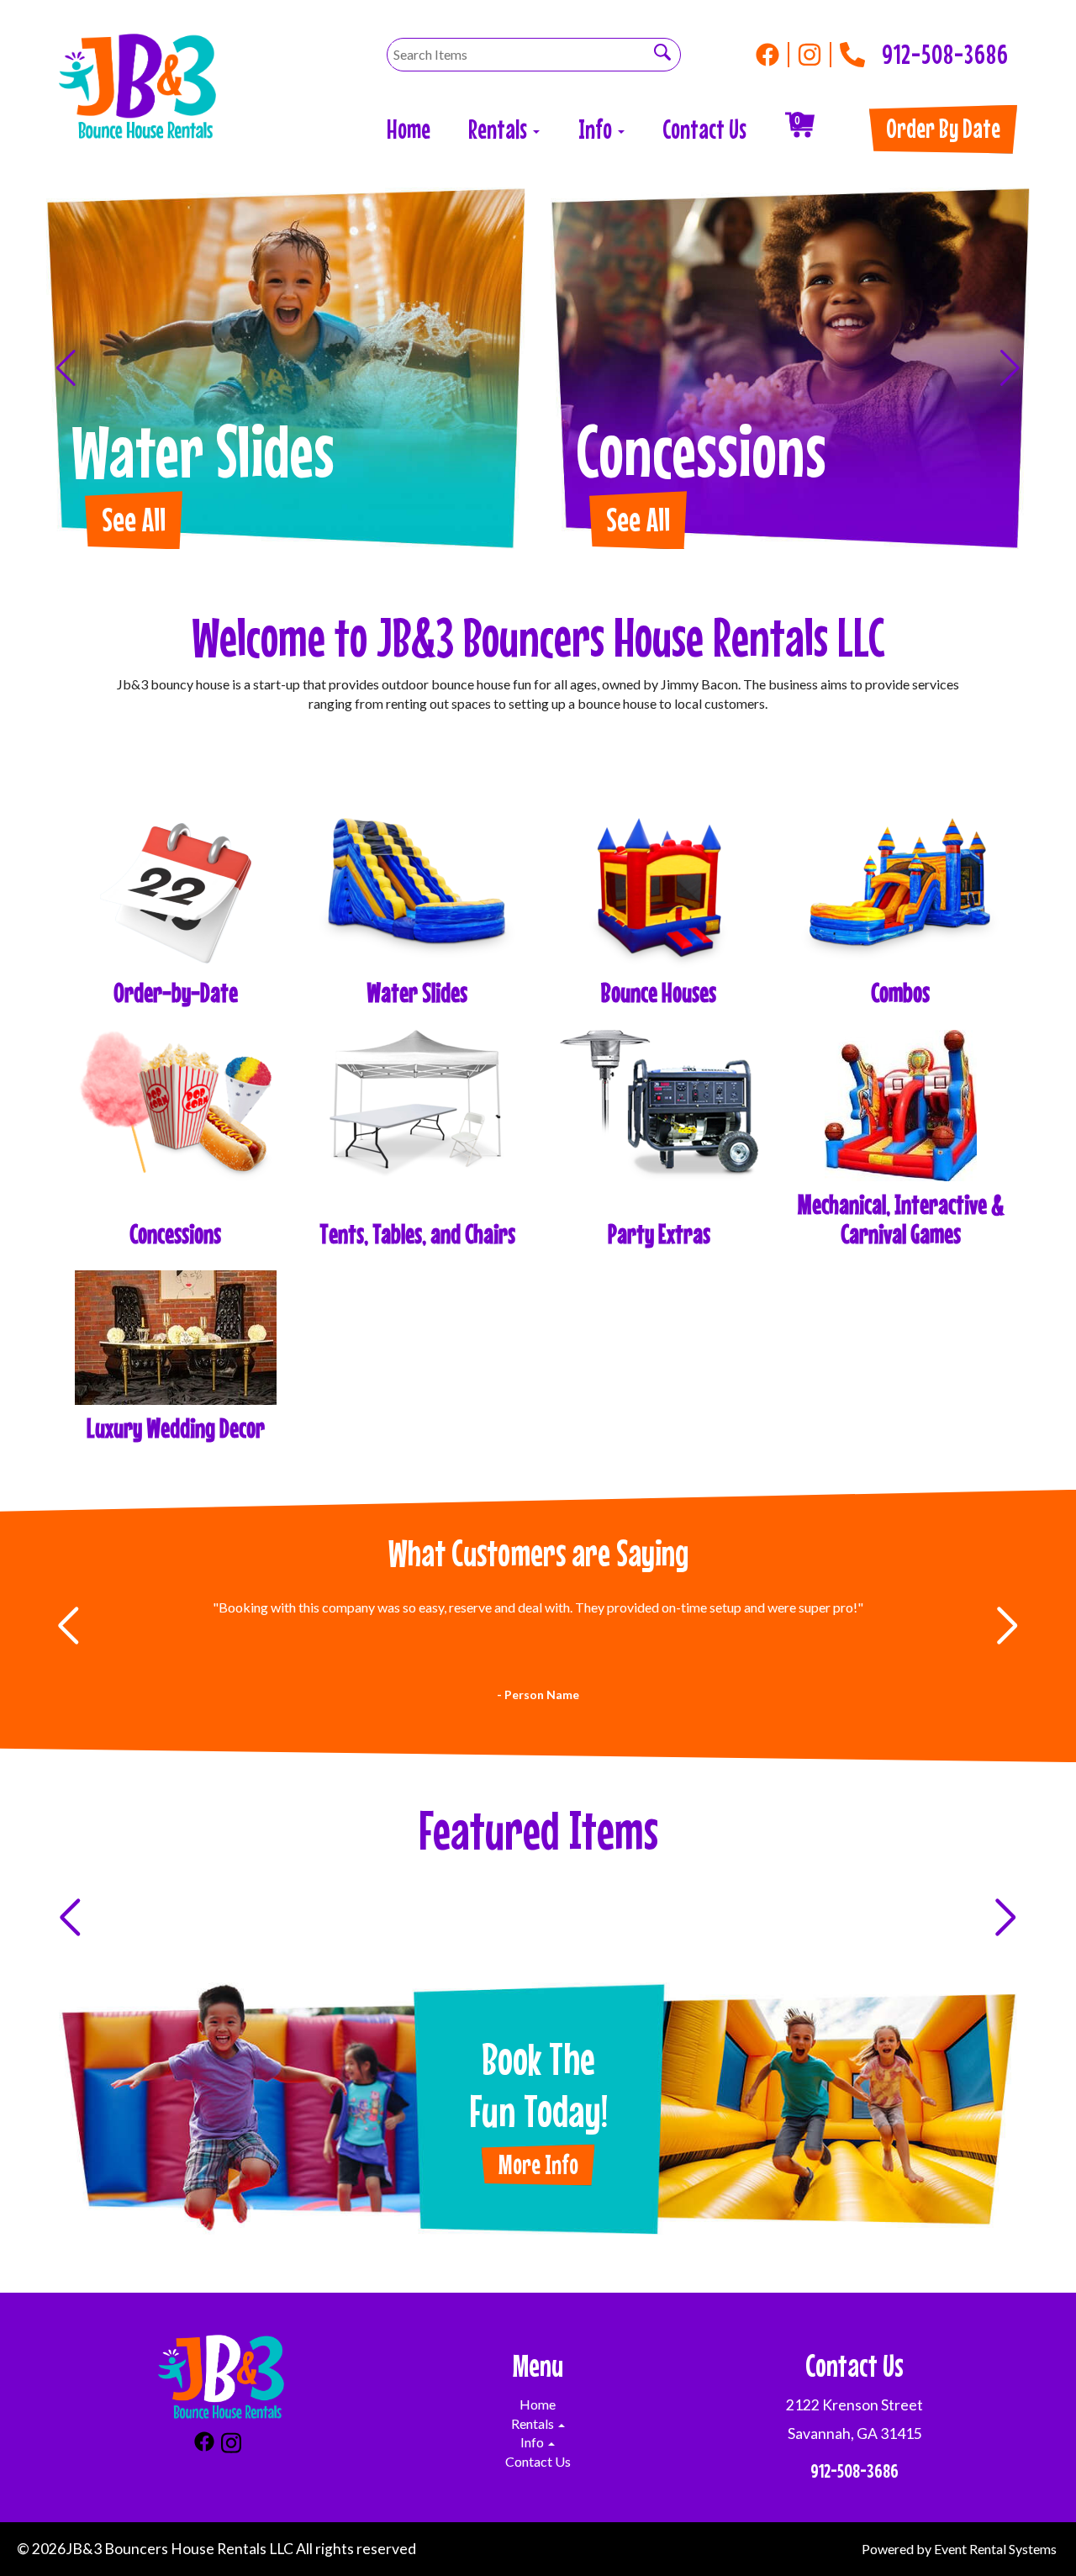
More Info (538, 2164)
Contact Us (704, 129)
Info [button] (597, 129)
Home (409, 129)
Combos (900, 992)
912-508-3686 (945, 50)
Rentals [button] (500, 129)
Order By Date (943, 128)
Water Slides (417, 992)
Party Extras (659, 1234)
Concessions (175, 1234)
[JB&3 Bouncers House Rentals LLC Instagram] (815, 55)
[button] (66, 368)
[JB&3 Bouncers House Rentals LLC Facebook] (773, 55)
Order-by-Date (176, 992)
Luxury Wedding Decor (176, 1428)
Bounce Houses (659, 992)
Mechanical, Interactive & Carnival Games (901, 1219)
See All (134, 519)
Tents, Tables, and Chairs (417, 1234)
